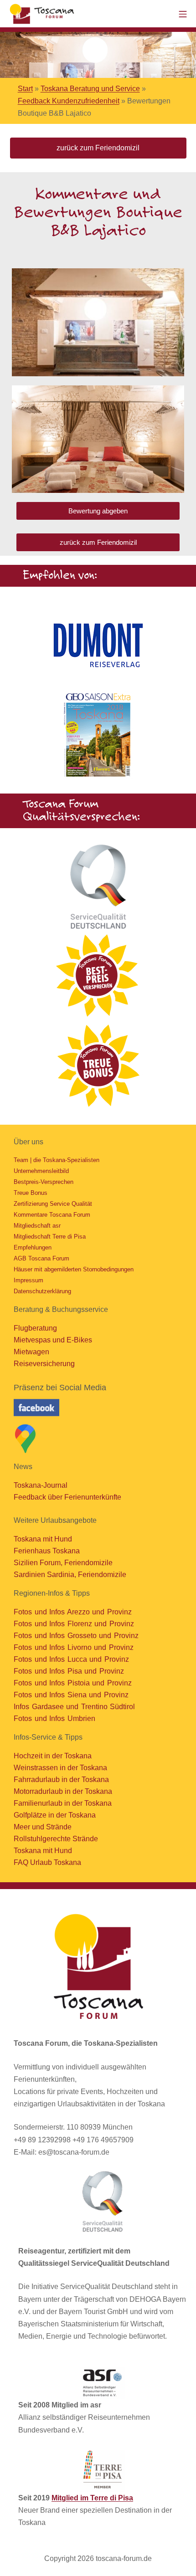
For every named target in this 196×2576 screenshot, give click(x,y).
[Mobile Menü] (183, 13)
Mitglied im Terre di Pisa (92, 2498)
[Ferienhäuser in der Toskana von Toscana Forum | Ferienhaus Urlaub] (43, 14)
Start (25, 89)
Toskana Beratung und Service (90, 89)
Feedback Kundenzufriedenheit (69, 101)
